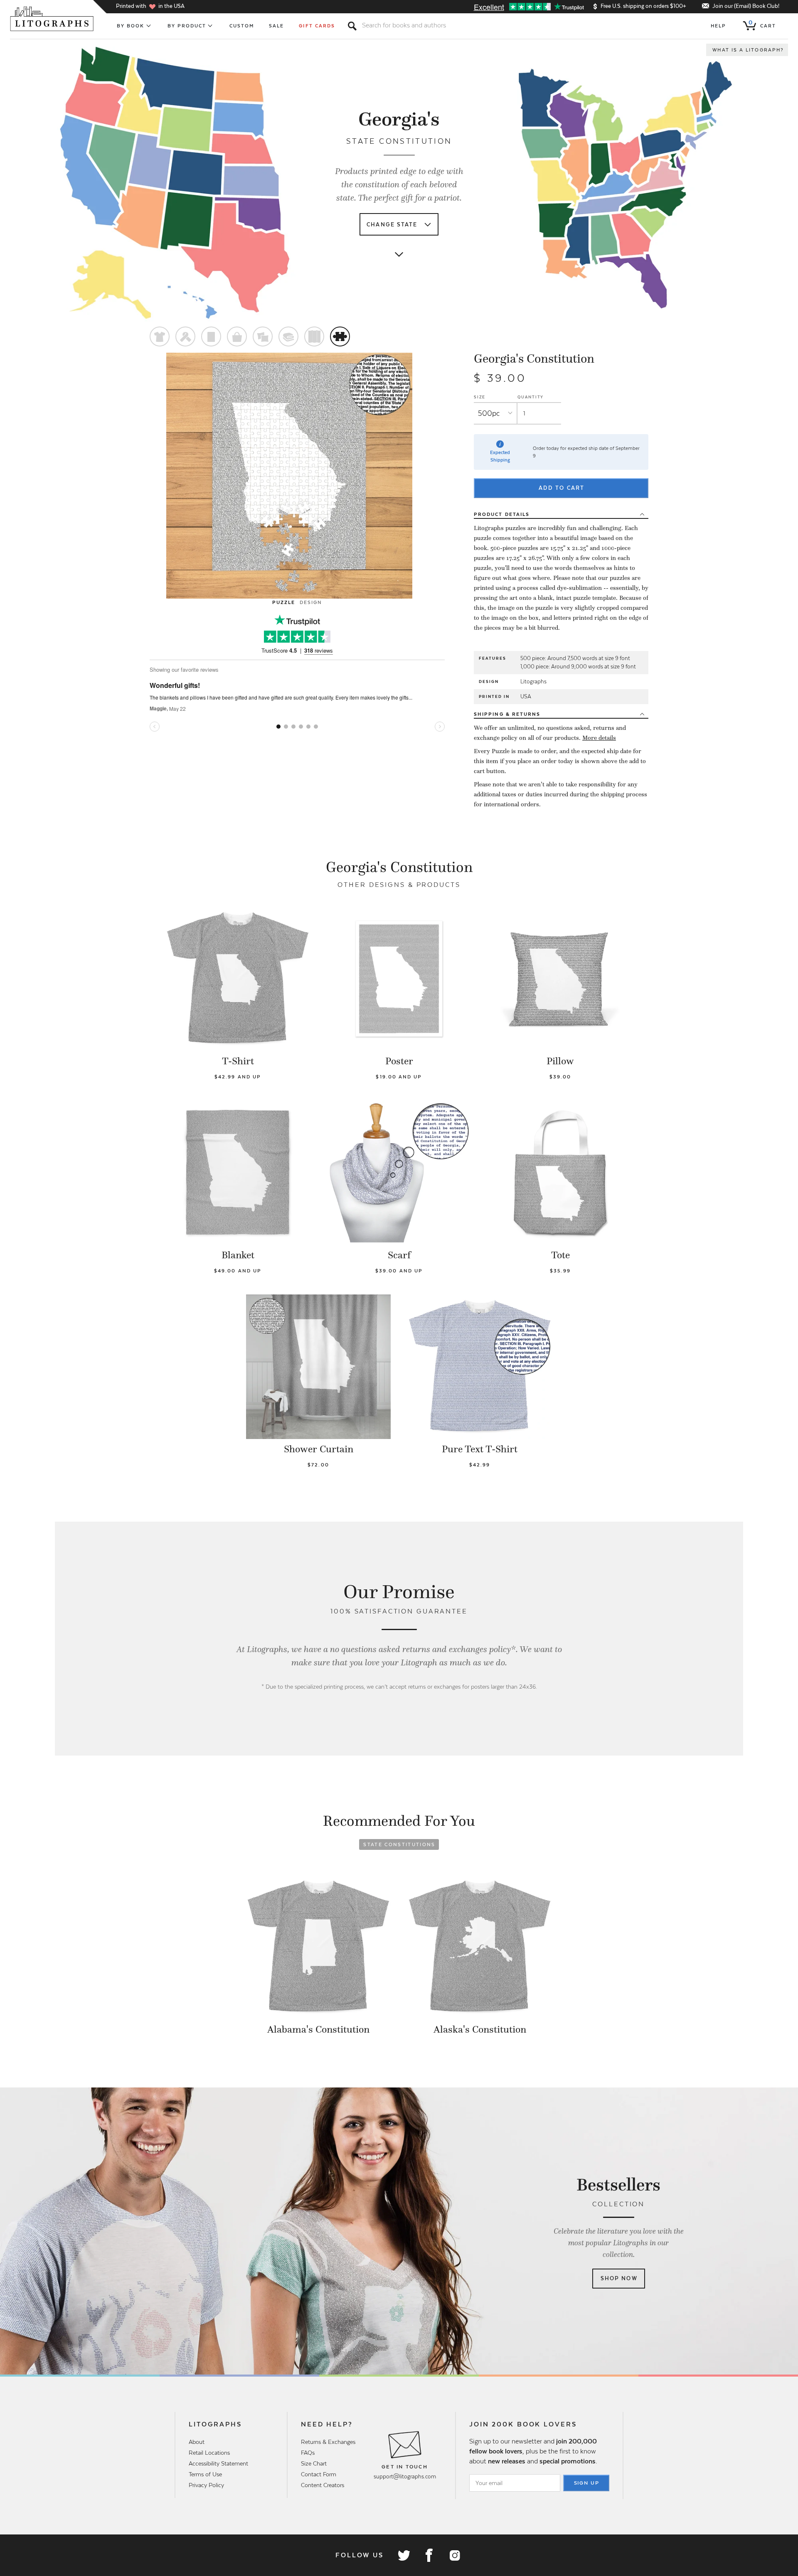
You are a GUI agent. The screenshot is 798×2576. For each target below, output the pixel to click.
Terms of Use (205, 2474)
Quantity (531, 397)
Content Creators (323, 2485)
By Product (187, 26)
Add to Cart (562, 488)
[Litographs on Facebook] (429, 2555)
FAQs (308, 2453)
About (197, 2442)
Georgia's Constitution (534, 359)
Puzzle (284, 602)
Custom (242, 26)
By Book (131, 26)
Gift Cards (317, 26)
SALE (276, 26)
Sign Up (587, 2483)
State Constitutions (399, 1844)
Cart (762, 24)
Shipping (507, 714)
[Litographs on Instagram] (454, 2555)
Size (480, 397)
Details (502, 514)
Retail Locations (209, 2453)
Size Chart (314, 2463)
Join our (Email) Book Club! (746, 6)
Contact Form (319, 2474)
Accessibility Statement (218, 2463)
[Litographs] (53, 19)
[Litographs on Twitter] (404, 2555)
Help (718, 26)
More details (599, 738)
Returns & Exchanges (328, 2442)
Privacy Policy (206, 2485)
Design (311, 602)
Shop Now (619, 2278)
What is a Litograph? (748, 50)
